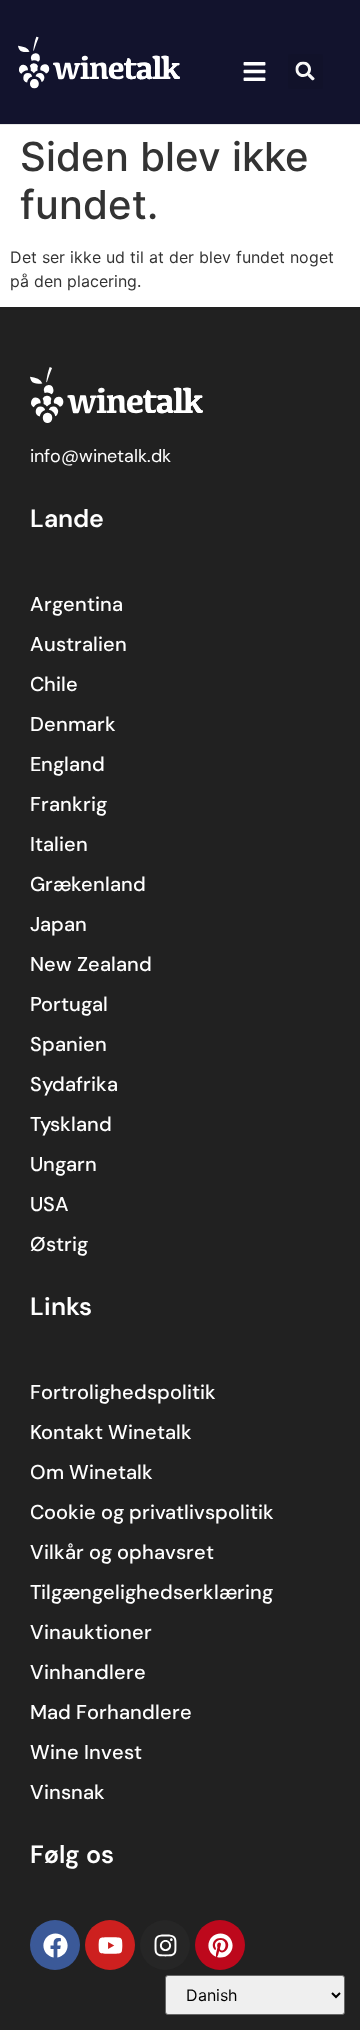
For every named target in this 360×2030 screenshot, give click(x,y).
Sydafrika (74, 1084)
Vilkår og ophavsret (122, 1552)
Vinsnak (67, 1792)
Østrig (59, 1244)
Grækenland (88, 884)
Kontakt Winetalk (111, 1432)
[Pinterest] (220, 1945)
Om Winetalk (91, 1472)
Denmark (73, 724)
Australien (78, 644)
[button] (254, 72)
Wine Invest (86, 1752)
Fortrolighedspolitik (123, 1392)
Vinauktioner (91, 1632)
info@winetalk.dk (100, 456)
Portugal (69, 1004)
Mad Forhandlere (111, 1712)
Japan (58, 924)
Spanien (68, 1044)
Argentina (76, 604)
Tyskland (71, 1124)
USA (49, 1204)
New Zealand (91, 964)
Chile (54, 684)
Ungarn (63, 1164)
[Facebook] (55, 1945)
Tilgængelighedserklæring (151, 1592)
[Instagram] (165, 1945)
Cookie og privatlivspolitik (152, 1512)
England (67, 764)
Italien (59, 844)
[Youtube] (110, 1945)
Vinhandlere (88, 1672)
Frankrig (68, 804)
